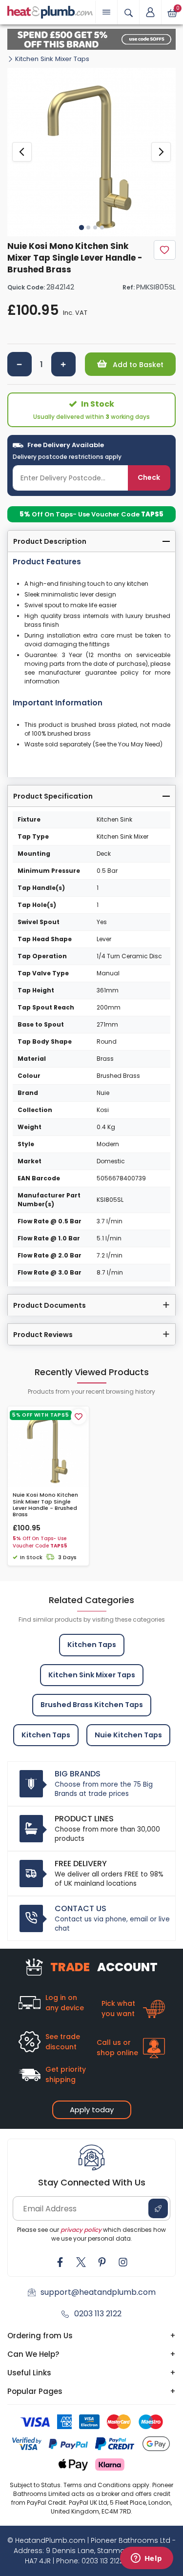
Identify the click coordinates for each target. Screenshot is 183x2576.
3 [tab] (95, 227)
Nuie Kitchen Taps (128, 1735)
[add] (63, 364)
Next (161, 152)
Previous (22, 152)
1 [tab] (81, 227)
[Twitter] (81, 2262)
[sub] (20, 364)
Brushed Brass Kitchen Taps (92, 1705)
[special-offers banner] (91, 39)
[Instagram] (123, 2262)
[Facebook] (60, 2262)
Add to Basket (137, 365)
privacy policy (81, 2230)
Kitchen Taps (92, 1645)
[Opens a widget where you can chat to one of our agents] (146, 2559)
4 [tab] (102, 227)
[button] (150, 12)
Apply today (92, 2110)
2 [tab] (88, 227)
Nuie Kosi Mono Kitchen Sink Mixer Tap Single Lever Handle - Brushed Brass (45, 1505)
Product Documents (50, 1305)
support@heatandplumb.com (98, 2292)
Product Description (50, 541)
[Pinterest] (102, 2262)
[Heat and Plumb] (50, 11)
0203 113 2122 (98, 2314)
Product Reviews (43, 1335)
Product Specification (53, 796)
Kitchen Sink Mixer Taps (52, 59)
